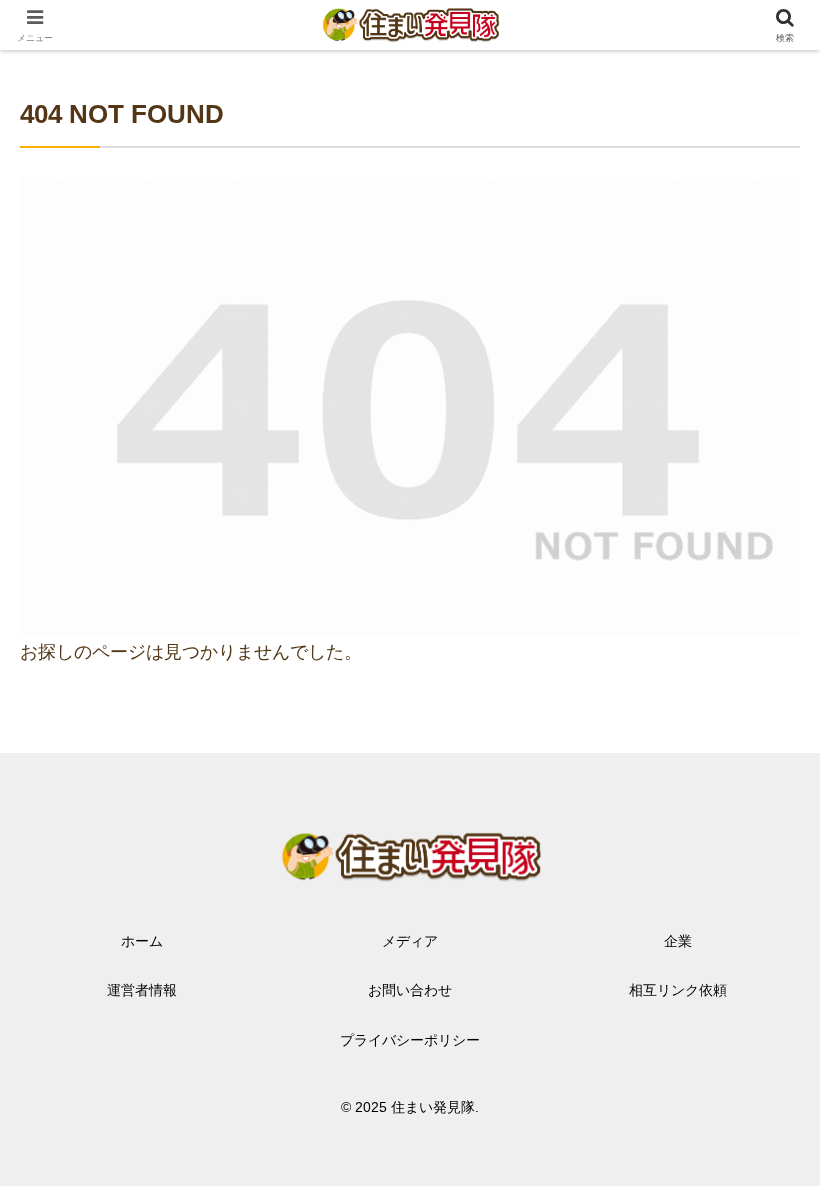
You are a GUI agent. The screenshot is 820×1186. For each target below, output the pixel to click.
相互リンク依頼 (678, 990)
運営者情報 (142, 990)
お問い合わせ (410, 990)
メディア (410, 941)
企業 (678, 941)
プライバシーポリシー (410, 1040)
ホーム (142, 941)
